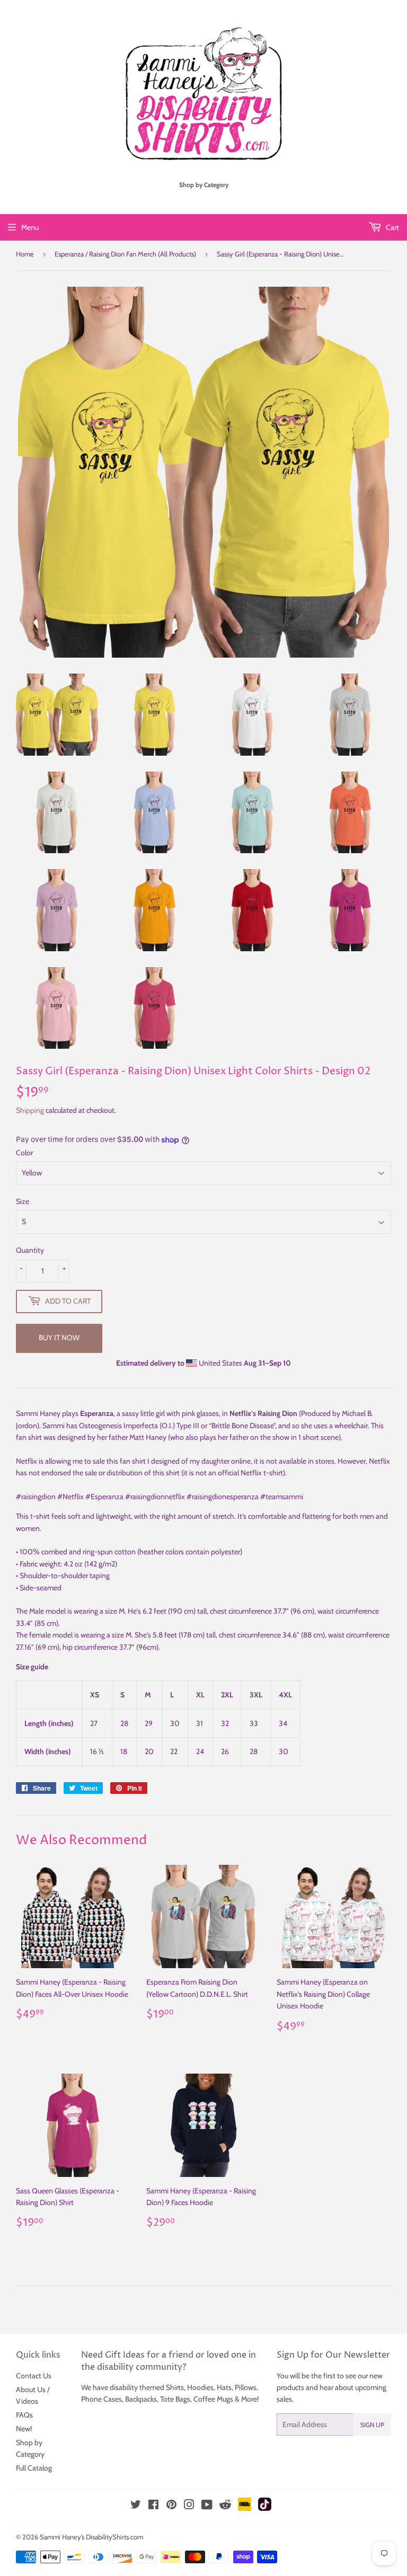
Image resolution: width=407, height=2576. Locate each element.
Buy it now (59, 1338)
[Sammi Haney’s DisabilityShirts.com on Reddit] (225, 2508)
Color (24, 1153)
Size (23, 1201)
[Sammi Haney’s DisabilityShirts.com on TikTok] (265, 2508)
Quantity (30, 1250)
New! (24, 2429)
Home (25, 254)
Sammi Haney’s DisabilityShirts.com (91, 2537)
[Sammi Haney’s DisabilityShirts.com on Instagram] (189, 2506)
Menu (30, 227)
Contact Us (34, 2376)
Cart (392, 227)
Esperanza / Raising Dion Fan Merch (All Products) (125, 254)
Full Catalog (34, 2468)
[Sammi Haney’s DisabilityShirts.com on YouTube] (207, 2506)
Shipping (30, 1110)
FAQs (24, 2415)
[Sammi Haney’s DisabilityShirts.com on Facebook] (153, 2506)
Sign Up (372, 2425)
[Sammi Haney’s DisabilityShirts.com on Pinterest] (171, 2506)
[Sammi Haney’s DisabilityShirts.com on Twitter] (136, 2506)
